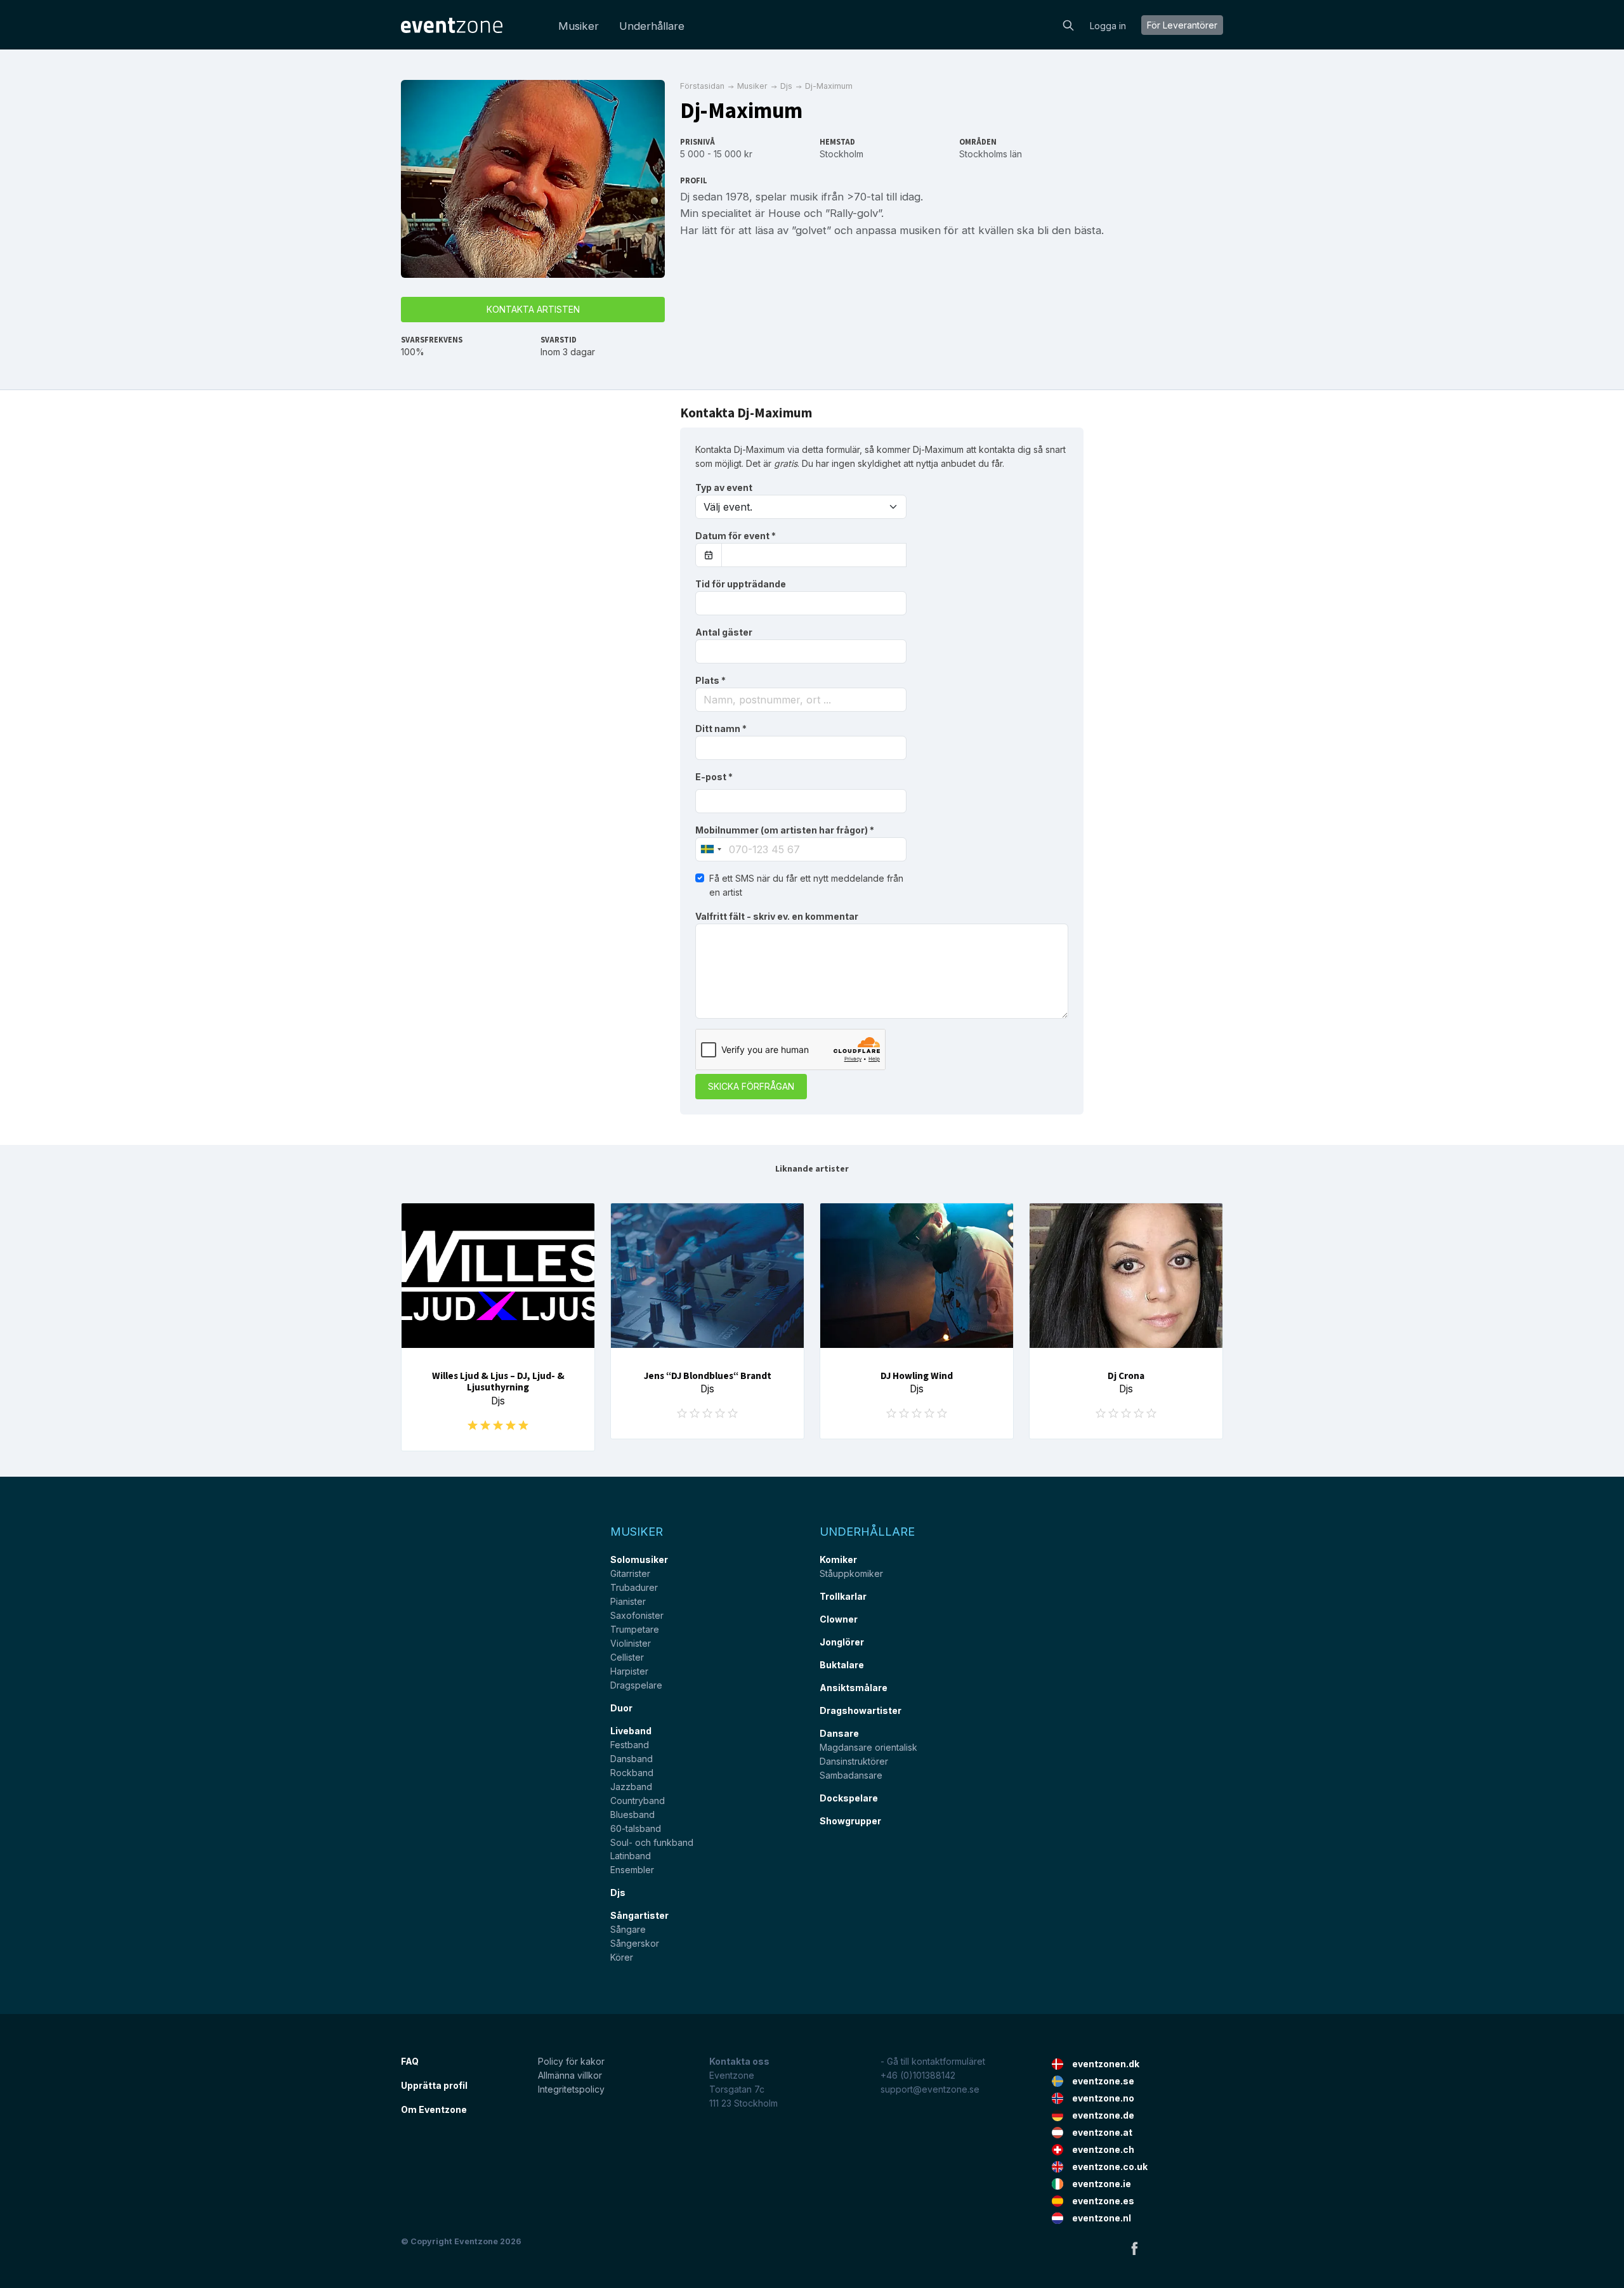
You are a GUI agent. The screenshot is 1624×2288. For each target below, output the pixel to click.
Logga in (1108, 26)
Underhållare (652, 26)
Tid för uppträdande (741, 584)
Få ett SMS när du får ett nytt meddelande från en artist (806, 885)
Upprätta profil (434, 2085)
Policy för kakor (571, 2061)
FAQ (410, 2061)
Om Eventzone (434, 2109)
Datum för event (736, 536)
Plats (710, 680)
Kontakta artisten (533, 309)
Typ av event (724, 487)
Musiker (579, 26)
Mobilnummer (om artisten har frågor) (785, 830)
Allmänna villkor (570, 2075)
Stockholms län (991, 154)
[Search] (1068, 24)
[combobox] (801, 700)
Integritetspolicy (571, 2089)
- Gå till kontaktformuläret (933, 2061)
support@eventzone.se (930, 2089)
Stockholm (841, 154)
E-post (714, 777)
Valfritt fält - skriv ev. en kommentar (777, 916)
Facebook (1134, 2248)
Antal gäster (724, 632)
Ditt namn (721, 729)
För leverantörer (1182, 25)
